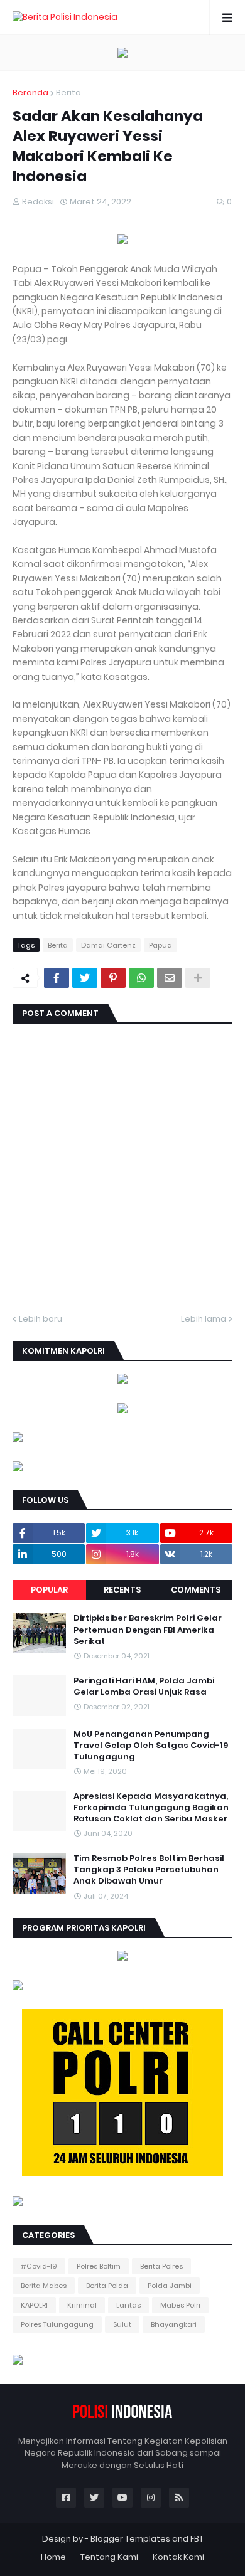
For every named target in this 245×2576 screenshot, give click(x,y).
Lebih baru (41, 1319)
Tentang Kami (109, 2557)
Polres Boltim (99, 2266)
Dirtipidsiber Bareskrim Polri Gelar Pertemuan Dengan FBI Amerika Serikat (148, 1630)
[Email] (170, 978)
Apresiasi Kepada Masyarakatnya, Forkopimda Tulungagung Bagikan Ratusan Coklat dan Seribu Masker (151, 1808)
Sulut (122, 2324)
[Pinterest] (113, 978)
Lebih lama (204, 1319)
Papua (161, 945)
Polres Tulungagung (57, 2324)
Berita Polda (107, 2286)
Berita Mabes (44, 2286)
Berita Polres (161, 2266)
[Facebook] (57, 978)
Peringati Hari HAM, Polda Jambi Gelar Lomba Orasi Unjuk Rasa (144, 1687)
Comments (196, 1590)
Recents (122, 1590)
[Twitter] (85, 978)
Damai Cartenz (108, 945)
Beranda (30, 93)
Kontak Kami (178, 2557)
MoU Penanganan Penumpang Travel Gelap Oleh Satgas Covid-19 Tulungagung (151, 1746)
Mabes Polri (180, 2305)
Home (53, 2557)
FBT (197, 2539)
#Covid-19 (39, 2266)
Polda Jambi (170, 2286)
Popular (49, 1590)
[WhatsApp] (141, 978)
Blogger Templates (130, 2539)
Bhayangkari (174, 2324)
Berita (68, 93)
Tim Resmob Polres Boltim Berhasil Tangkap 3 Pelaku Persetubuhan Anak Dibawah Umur (149, 1870)
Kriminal (82, 2305)
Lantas (128, 2305)
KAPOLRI (34, 2305)
